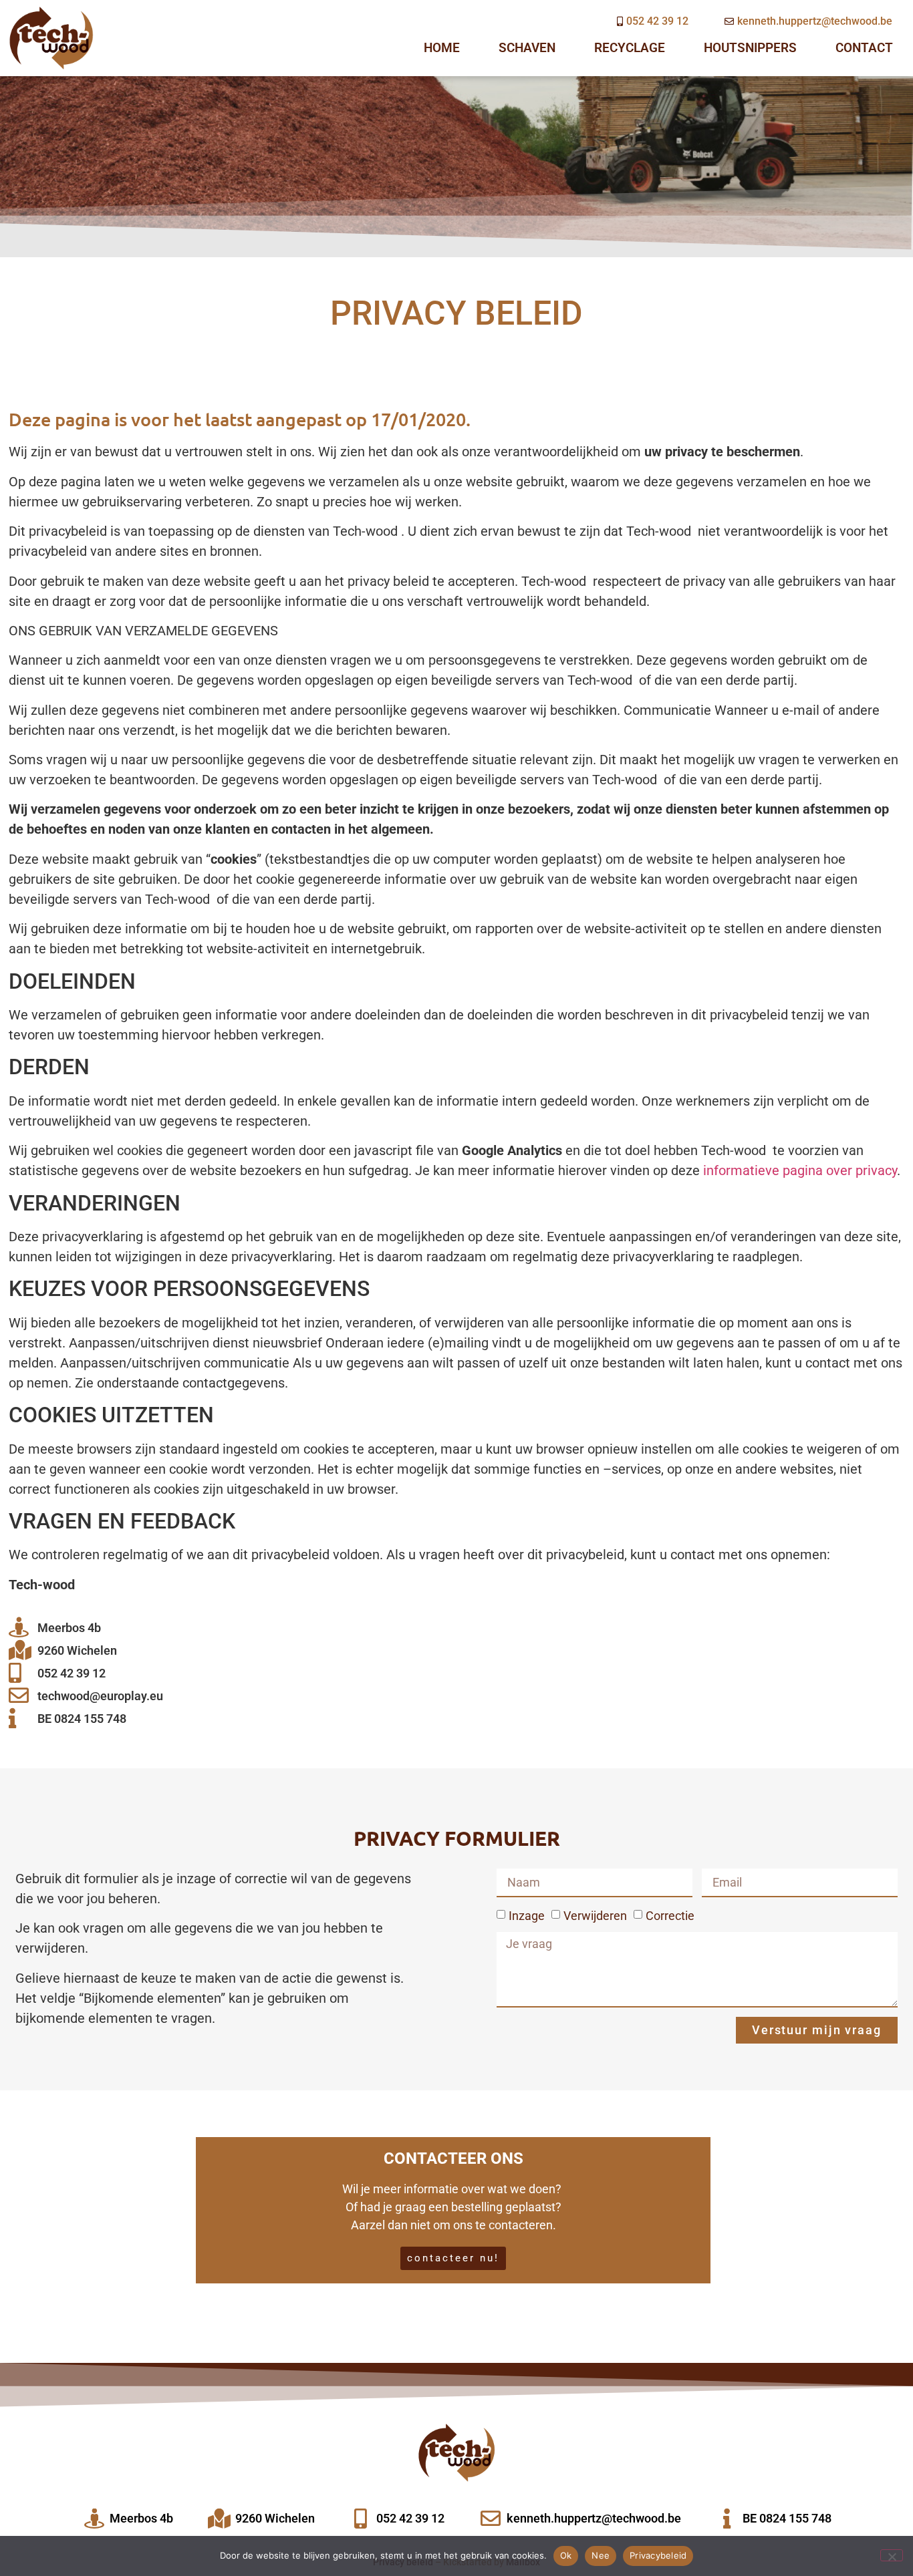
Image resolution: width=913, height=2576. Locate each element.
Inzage (527, 1916)
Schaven (527, 48)
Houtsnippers (750, 48)
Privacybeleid (658, 2555)
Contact (864, 48)
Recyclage (630, 48)
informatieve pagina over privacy (800, 1170)
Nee (601, 2555)
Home (442, 48)
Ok (566, 2555)
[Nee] (892, 2555)
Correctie (670, 1916)
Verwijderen (595, 1916)
